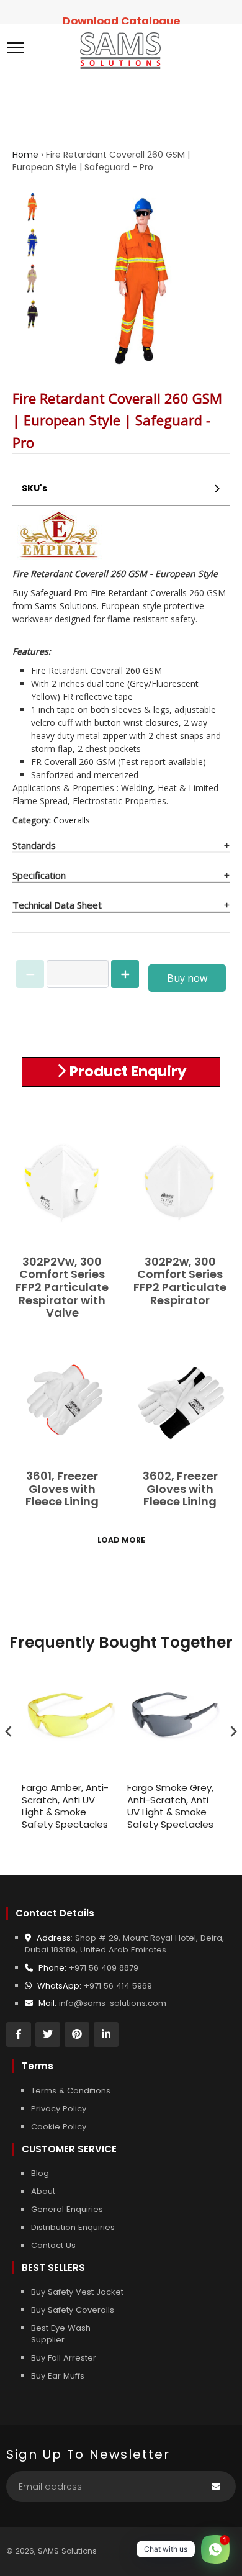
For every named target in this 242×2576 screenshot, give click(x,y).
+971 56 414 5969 (118, 1986)
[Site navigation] (16, 49)
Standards (34, 845)
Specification (39, 875)
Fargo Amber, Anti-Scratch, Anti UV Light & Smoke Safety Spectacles (65, 1806)
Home (25, 155)
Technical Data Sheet (57, 905)
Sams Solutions (66, 606)
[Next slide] (29, 311)
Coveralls (72, 820)
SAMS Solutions (67, 2551)
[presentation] (9, 1732)
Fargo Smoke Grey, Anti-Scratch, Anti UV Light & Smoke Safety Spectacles (170, 1806)
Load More (121, 1540)
